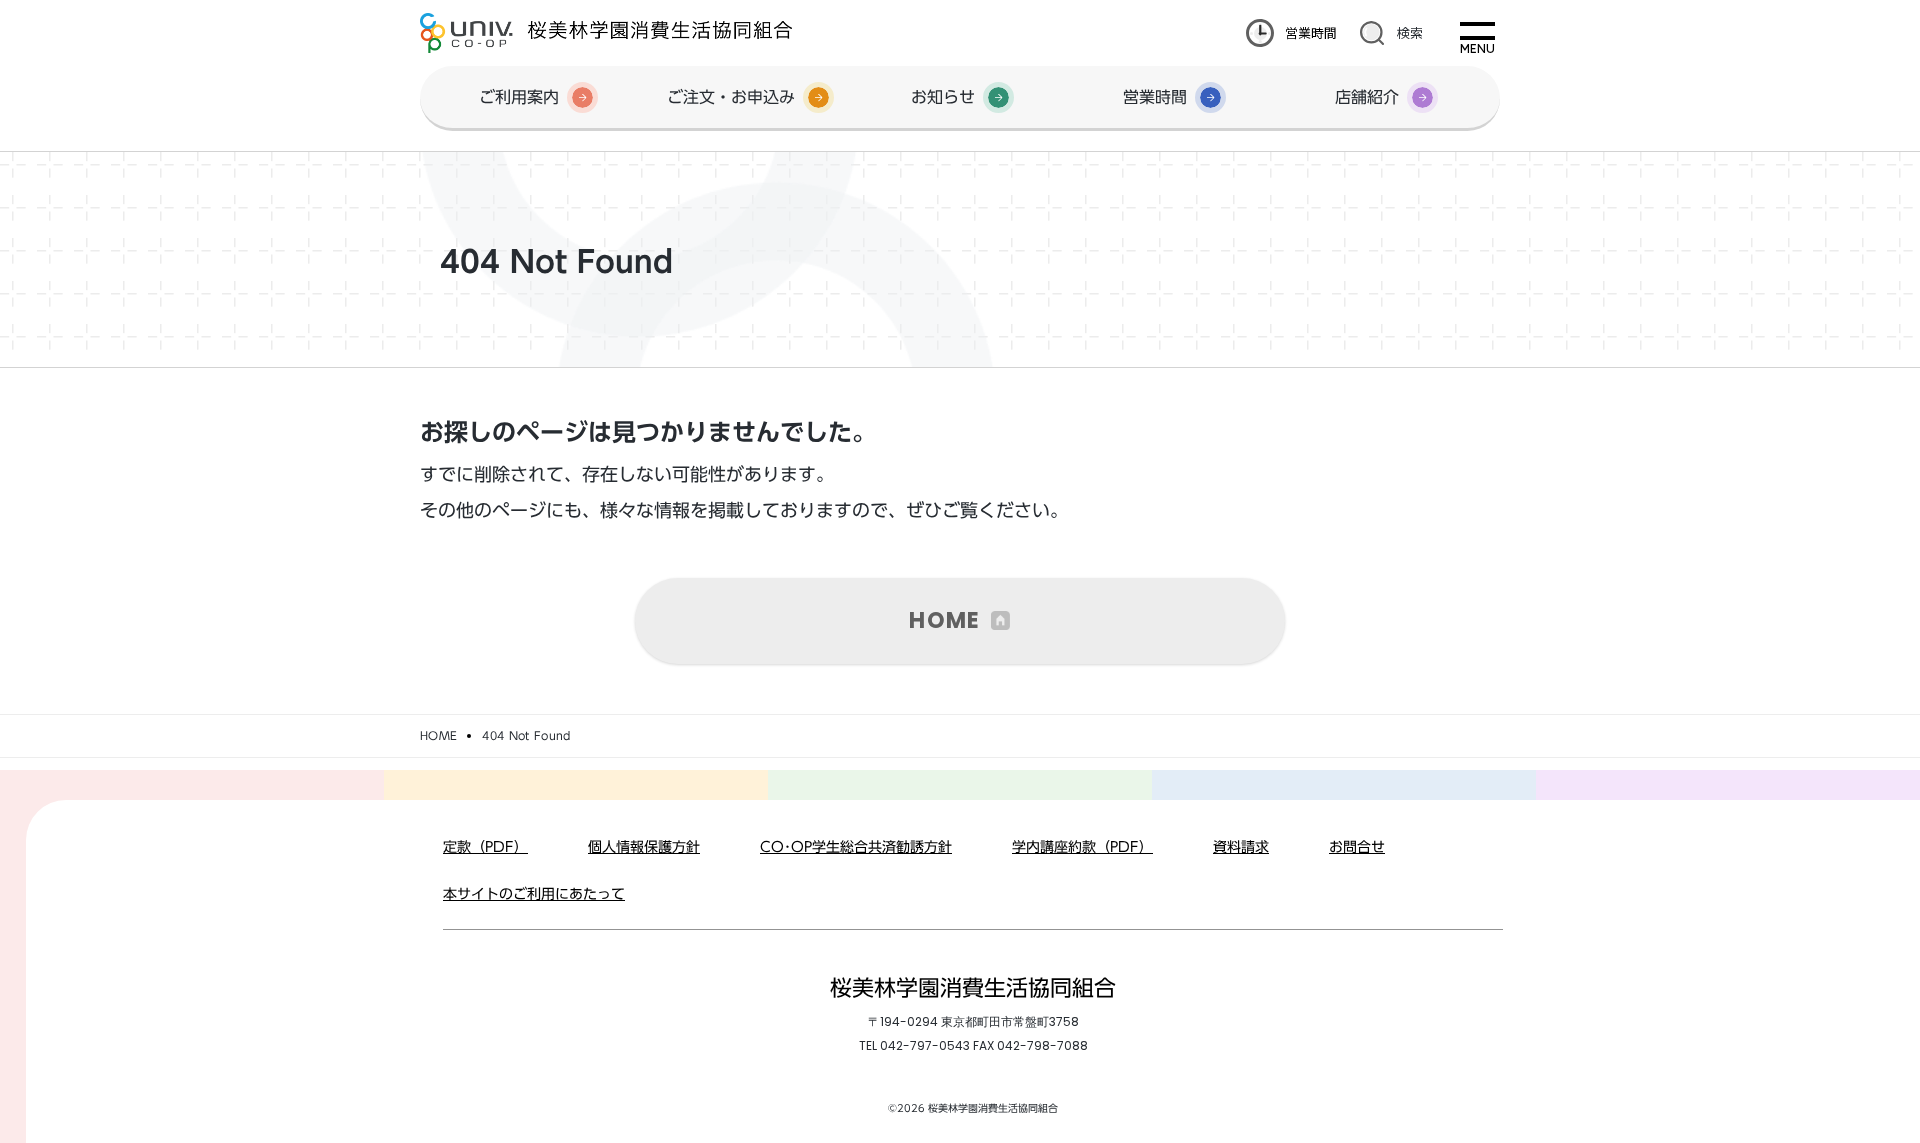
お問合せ (1357, 847)
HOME (944, 620)
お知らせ (943, 97)
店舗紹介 (1367, 97)
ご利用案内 (519, 97)
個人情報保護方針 (644, 847)
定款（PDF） (485, 847)
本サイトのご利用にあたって (534, 894)
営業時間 (1311, 32)
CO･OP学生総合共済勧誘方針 (856, 847)
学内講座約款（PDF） (1082, 847)
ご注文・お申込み (731, 97)
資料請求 (1241, 847)
